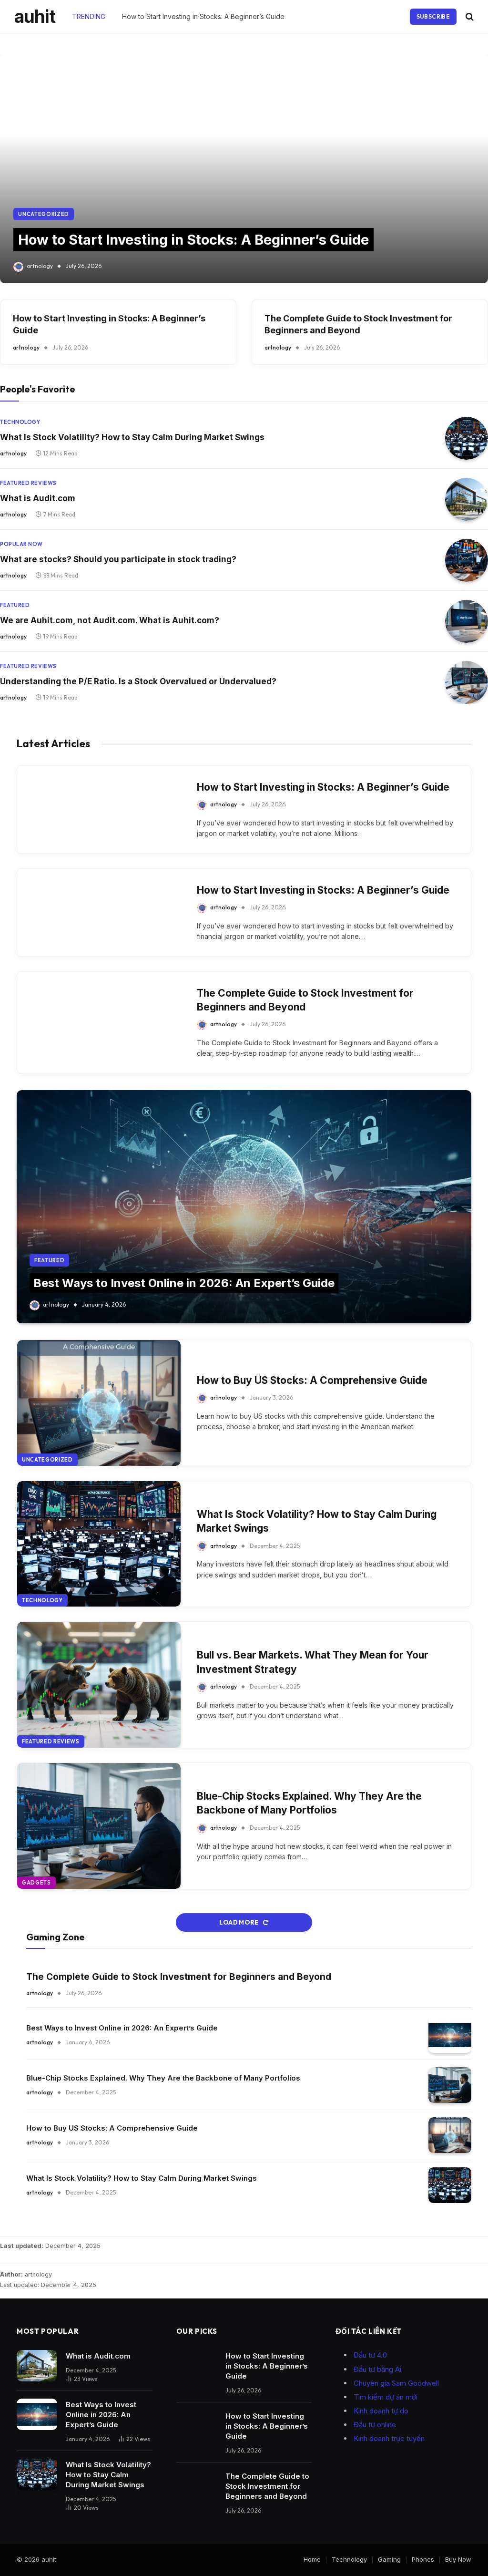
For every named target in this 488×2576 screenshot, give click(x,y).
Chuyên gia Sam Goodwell (396, 2383)
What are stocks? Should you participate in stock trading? (118, 559)
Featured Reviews (28, 483)
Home (312, 2559)
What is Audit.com (38, 498)
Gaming (389, 2559)
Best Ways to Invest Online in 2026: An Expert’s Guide (184, 1283)
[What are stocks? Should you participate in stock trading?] (467, 560)
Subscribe (433, 16)
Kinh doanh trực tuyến (389, 2438)
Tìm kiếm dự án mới (386, 2397)
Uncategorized (44, 214)
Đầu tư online (375, 2425)
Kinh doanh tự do (381, 2411)
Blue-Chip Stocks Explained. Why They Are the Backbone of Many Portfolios (309, 1803)
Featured (15, 605)
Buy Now (458, 2559)
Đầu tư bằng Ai (377, 2369)
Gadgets (36, 1883)
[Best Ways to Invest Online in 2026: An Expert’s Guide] (244, 1207)
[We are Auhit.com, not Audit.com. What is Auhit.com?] (467, 621)
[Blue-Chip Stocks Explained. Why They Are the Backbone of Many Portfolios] (99, 1826)
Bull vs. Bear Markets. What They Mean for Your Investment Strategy (313, 1662)
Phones (423, 2559)
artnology (40, 266)
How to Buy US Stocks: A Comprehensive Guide (312, 1380)
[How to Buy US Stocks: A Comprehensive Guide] (99, 1403)
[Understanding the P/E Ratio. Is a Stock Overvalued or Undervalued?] (467, 682)
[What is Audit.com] (467, 499)
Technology (20, 422)
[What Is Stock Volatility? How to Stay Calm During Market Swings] (467, 438)
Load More (239, 1922)
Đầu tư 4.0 (370, 2355)
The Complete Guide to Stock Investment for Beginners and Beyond (217, 16)
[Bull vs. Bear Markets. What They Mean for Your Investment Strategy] (99, 1685)
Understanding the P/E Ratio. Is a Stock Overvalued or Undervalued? (138, 681)
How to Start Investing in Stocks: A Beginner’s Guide (193, 240)
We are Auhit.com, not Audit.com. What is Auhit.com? (110, 620)
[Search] (469, 16)
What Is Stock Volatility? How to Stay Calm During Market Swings (132, 437)
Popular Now (21, 544)
